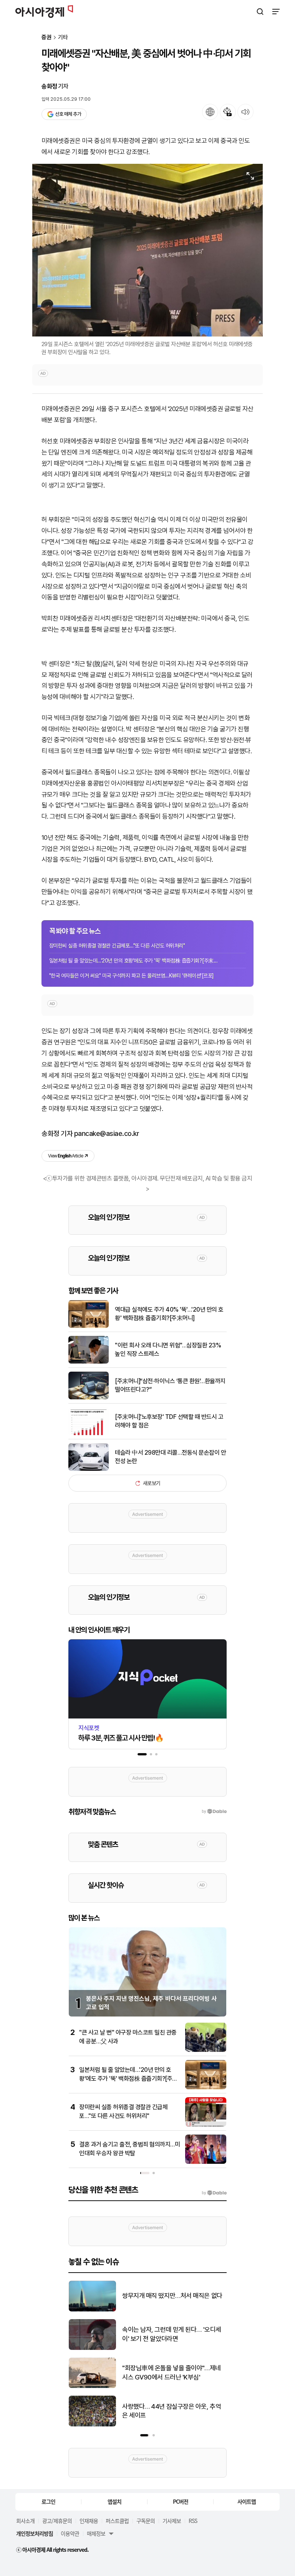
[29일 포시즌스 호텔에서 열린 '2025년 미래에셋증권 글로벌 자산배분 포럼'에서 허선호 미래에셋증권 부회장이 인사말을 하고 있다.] (147, 250)
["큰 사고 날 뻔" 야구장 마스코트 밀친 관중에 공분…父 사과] (206, 2050)
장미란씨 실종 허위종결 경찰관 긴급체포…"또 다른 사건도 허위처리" (117, 946)
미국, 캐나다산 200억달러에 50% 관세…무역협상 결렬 (169, 2373)
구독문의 (146, 2521)
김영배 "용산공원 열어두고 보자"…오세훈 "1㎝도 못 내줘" (174, 2296)
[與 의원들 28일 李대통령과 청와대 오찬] (92, 2348)
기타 (63, 37)
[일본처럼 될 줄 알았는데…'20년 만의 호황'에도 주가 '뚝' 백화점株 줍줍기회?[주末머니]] (206, 2087)
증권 (46, 37)
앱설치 (114, 2501)
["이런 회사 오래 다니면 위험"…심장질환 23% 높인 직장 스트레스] (89, 1362)
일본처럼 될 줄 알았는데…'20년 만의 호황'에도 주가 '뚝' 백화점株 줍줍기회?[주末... (133, 961)
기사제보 (172, 2521)
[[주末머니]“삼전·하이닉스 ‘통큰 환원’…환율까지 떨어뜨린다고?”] (89, 1398)
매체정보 (96, 2533)
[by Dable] (214, 2193)
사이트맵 (247, 2501)
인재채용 (89, 2521)
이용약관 (70, 2533)
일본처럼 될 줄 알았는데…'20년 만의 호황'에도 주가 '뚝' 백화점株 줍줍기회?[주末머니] (129, 2078)
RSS (193, 2521)
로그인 (48, 2501)
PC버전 (181, 2501)
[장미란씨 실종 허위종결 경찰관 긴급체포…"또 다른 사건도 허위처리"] (206, 2125)
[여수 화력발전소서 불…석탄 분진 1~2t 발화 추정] (92, 2425)
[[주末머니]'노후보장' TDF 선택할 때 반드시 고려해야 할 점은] (89, 1433)
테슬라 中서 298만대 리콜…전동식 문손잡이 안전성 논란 (170, 1457)
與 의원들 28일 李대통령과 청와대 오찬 (172, 2334)
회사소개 (25, 2521)
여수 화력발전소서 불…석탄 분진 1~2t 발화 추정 (174, 2411)
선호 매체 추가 (68, 114)
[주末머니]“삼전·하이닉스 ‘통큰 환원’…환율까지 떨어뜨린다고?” (170, 1385)
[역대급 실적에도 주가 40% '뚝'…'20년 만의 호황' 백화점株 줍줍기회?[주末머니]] (89, 1326)
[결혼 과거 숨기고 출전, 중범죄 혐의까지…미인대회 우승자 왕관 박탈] (206, 2162)
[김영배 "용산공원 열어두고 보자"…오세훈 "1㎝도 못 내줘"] (92, 2310)
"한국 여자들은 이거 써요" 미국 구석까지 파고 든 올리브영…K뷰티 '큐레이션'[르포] (132, 976)
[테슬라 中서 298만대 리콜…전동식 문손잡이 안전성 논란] (89, 1469)
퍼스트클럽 (117, 2521)
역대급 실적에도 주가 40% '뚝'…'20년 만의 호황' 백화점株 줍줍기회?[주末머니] (169, 1314)
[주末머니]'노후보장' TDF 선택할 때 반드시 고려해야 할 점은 (169, 1421)
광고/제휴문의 (57, 2521)
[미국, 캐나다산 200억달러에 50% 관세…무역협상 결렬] (92, 2386)
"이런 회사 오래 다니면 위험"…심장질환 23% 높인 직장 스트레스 (168, 1350)
